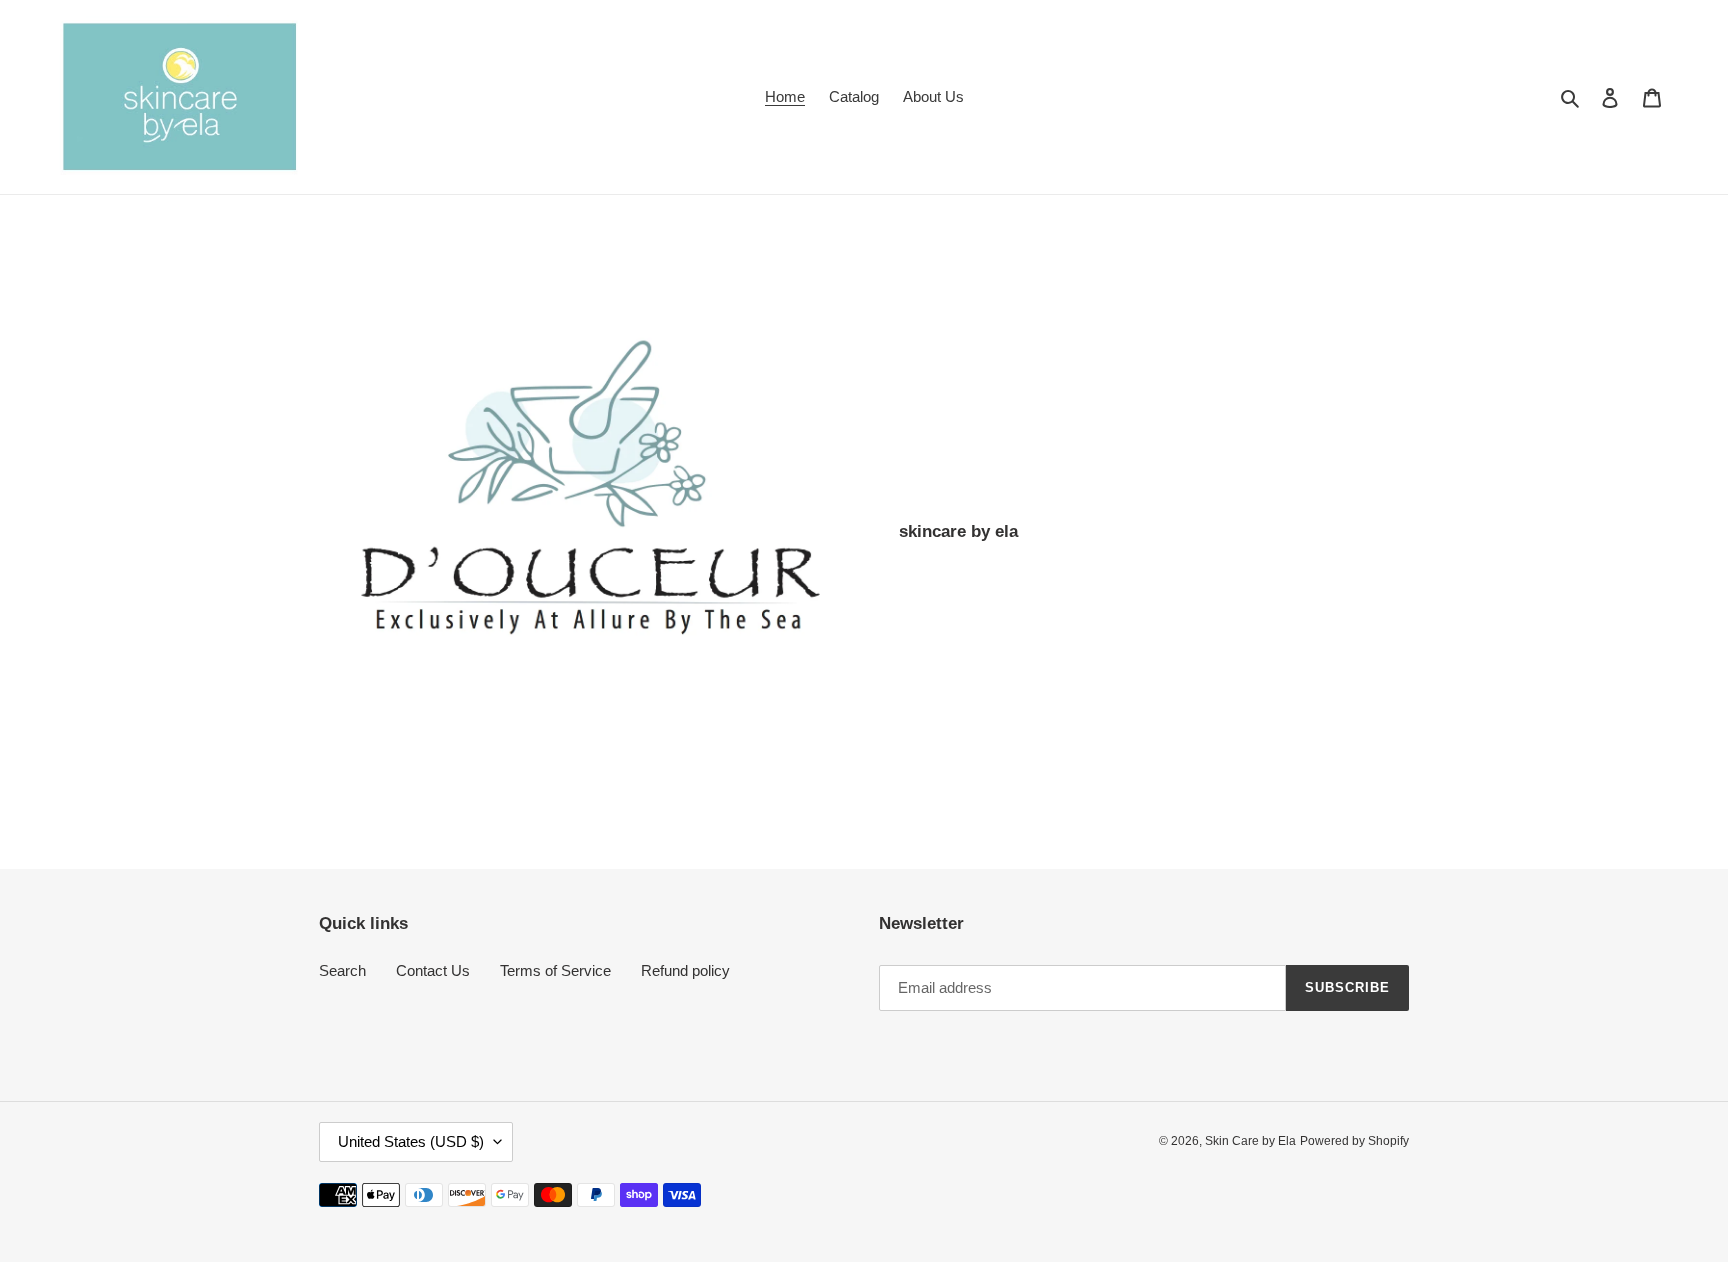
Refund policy (685, 970)
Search (342, 970)
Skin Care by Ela (1250, 1141)
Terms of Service (555, 970)
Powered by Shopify (1354, 1141)
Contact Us (433, 970)
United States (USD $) (411, 1141)
